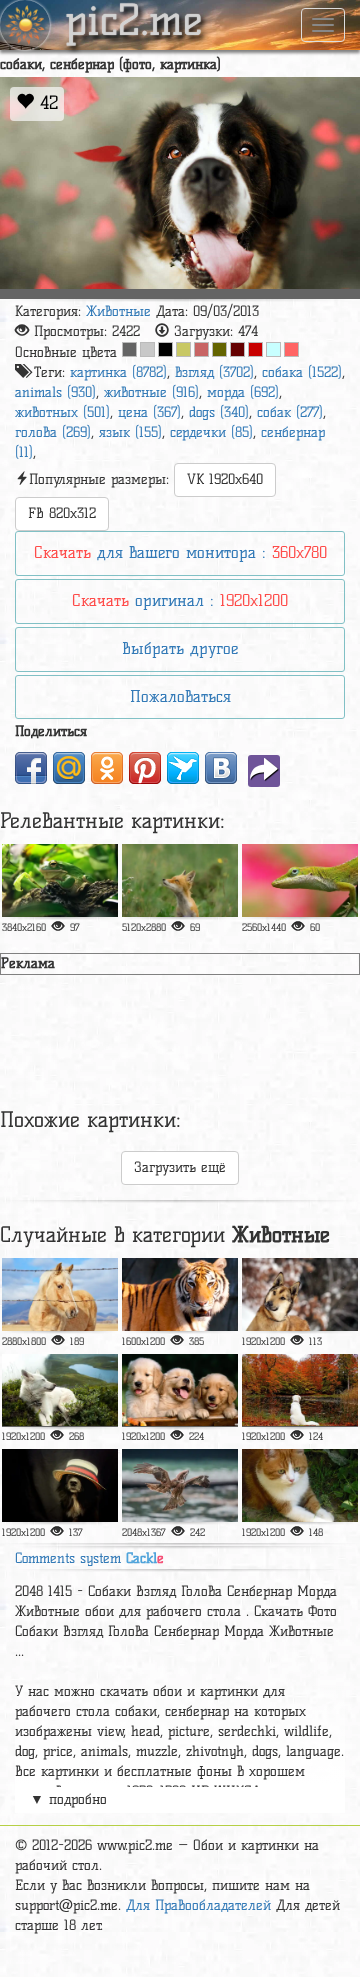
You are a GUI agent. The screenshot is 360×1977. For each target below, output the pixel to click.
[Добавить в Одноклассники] (107, 768)
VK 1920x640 (225, 479)
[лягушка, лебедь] (60, 880)
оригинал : (180, 600)
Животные (118, 311)
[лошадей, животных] (60, 1294)
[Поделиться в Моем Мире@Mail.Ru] (69, 768)
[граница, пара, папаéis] (60, 1485)
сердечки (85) (211, 432)
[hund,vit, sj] (60, 1390)
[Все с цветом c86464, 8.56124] (201, 349)
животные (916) (151, 392)
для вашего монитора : (180, 552)
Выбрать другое (180, 648)
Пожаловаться (180, 696)
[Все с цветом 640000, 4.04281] (237, 349)
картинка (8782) (118, 372)
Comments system (89, 1558)
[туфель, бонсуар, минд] (300, 1390)
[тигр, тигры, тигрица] (180, 1294)
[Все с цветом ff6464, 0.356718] (291, 349)
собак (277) (290, 412)
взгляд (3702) (214, 372)
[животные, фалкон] (180, 1485)
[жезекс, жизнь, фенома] (180, 880)
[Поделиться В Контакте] (221, 768)
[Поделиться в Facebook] (31, 768)
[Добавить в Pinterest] (145, 768)
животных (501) (62, 412)
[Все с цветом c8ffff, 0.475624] (273, 349)
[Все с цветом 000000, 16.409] (165, 349)
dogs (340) (219, 412)
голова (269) (53, 432)
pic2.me (134, 23)
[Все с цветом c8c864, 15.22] (183, 349)
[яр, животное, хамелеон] (300, 880)
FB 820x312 (62, 513)
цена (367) (149, 412)
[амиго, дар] (180, 1390)
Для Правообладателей (198, 1905)
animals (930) (55, 392)
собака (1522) (302, 372)
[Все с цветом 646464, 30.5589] (129, 349)
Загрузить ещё (180, 1167)
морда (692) (243, 392)
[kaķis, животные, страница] (300, 1485)
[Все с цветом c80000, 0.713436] (255, 349)
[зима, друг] (300, 1294)
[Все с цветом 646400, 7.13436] (219, 349)
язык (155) (130, 432)
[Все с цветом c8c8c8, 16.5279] (147, 349)
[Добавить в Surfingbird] (183, 768)
